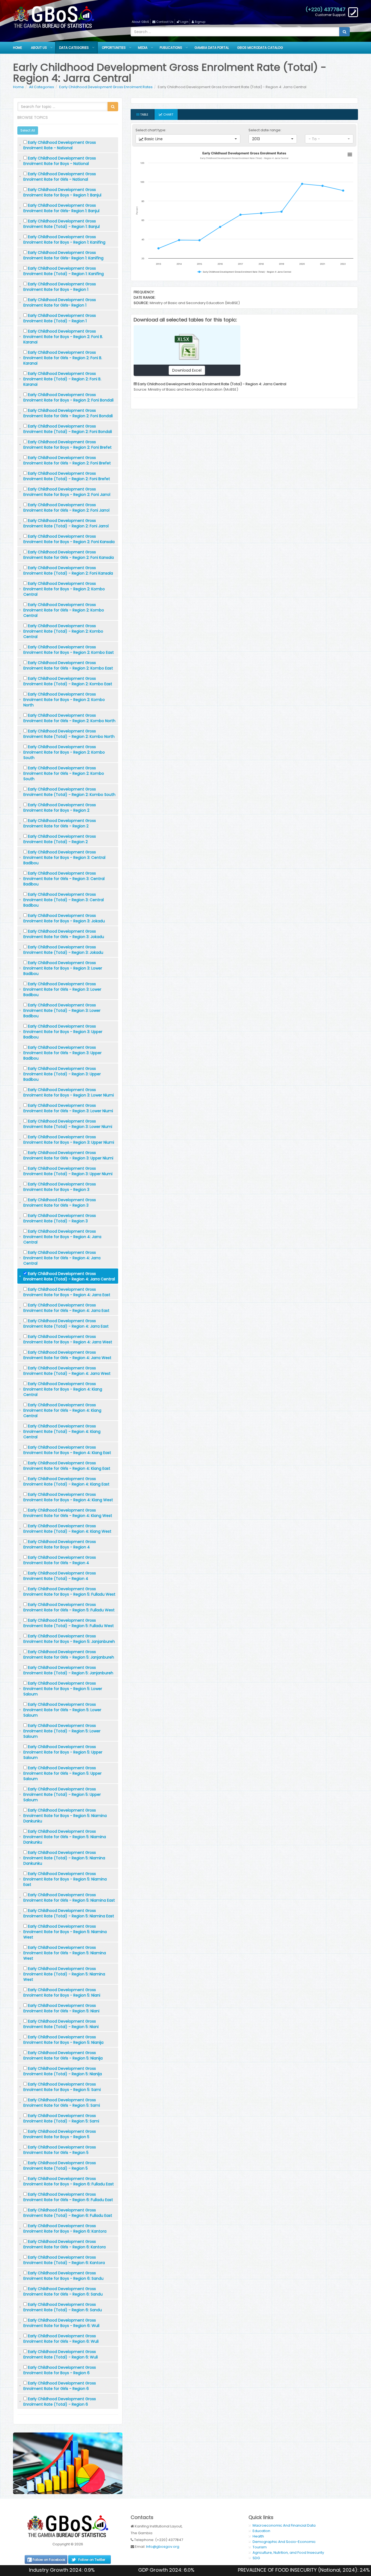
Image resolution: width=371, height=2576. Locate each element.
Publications (171, 48)
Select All (28, 130)
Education (261, 2531)
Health (258, 2536)
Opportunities (114, 48)
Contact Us (165, 22)
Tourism (260, 2547)
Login (184, 22)
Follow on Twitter (92, 2560)
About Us (39, 48)
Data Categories (74, 48)
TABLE (144, 114)
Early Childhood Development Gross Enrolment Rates (106, 87)
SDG (256, 2558)
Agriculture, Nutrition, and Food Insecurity (288, 2553)
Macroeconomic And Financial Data (284, 2525)
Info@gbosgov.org (163, 2547)
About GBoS (140, 22)
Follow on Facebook (49, 2560)
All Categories (42, 87)
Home (18, 48)
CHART (168, 114)
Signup (200, 22)
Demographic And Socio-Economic (284, 2542)
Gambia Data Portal (212, 48)
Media (143, 48)
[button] (188, 139)
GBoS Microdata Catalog (260, 48)
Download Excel (187, 370)
